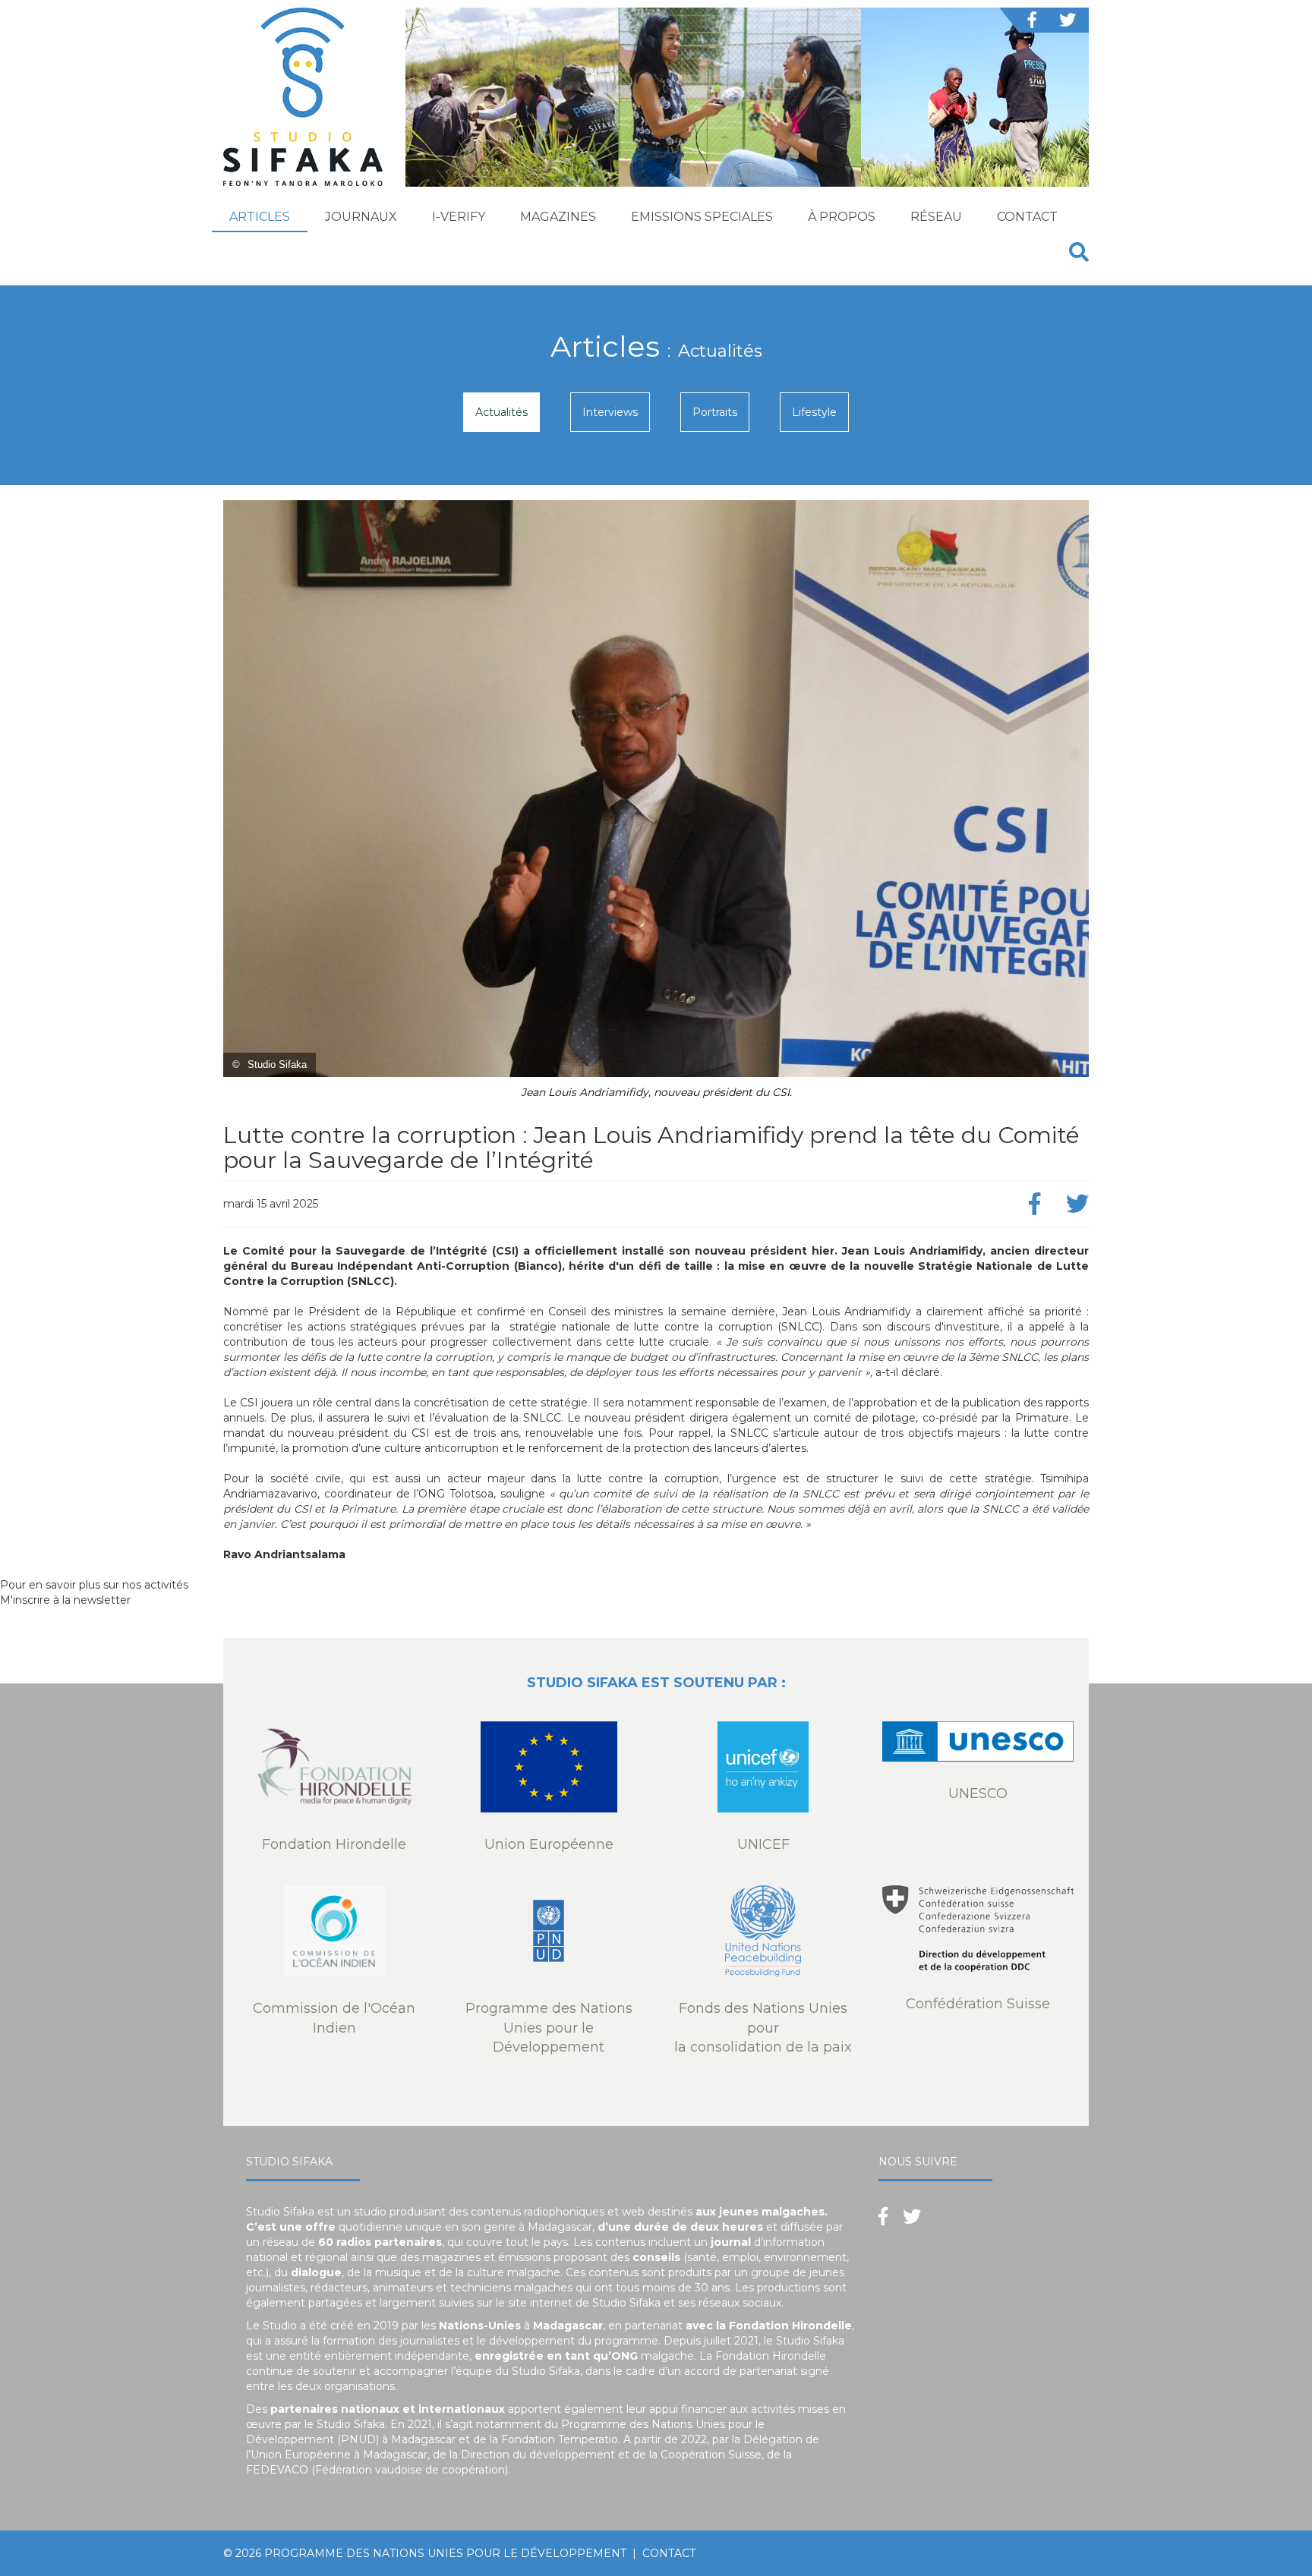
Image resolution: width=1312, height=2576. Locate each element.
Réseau (936, 217)
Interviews (610, 412)
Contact (1027, 217)
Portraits (715, 412)
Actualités (501, 412)
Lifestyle (814, 412)
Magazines (558, 217)
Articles (260, 217)
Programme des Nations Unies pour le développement (445, 2553)
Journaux (361, 217)
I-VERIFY (459, 217)
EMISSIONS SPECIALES (702, 217)
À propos (842, 217)
